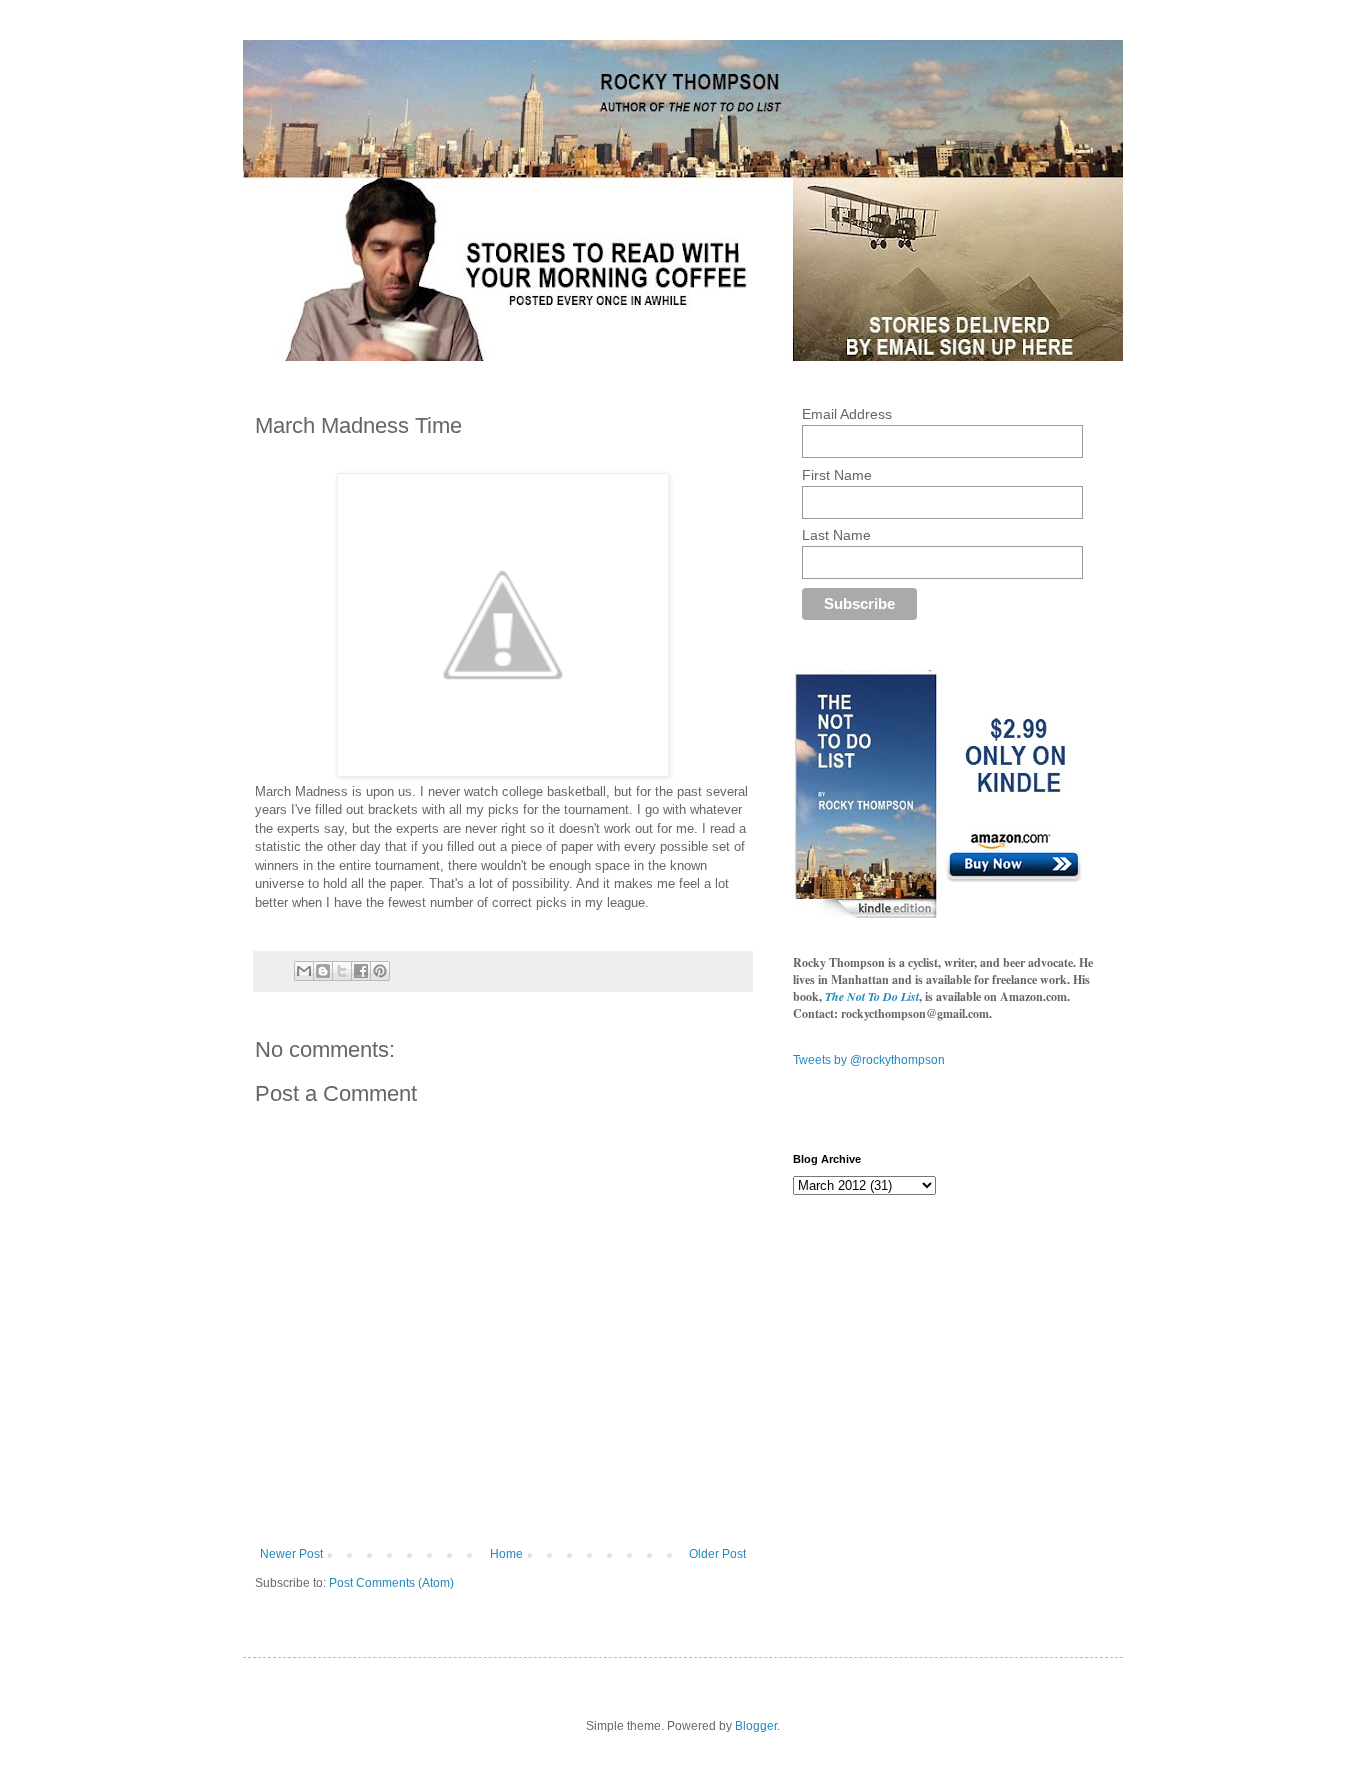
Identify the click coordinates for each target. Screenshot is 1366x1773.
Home (506, 1554)
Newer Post (291, 1554)
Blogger (756, 1726)
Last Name (836, 535)
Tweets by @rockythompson (869, 1060)
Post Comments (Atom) (391, 1583)
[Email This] (304, 971)
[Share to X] (342, 971)
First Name (837, 475)
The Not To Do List (872, 996)
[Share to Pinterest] (380, 971)
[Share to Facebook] (361, 971)
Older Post (717, 1554)
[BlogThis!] (323, 971)
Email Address (847, 414)
